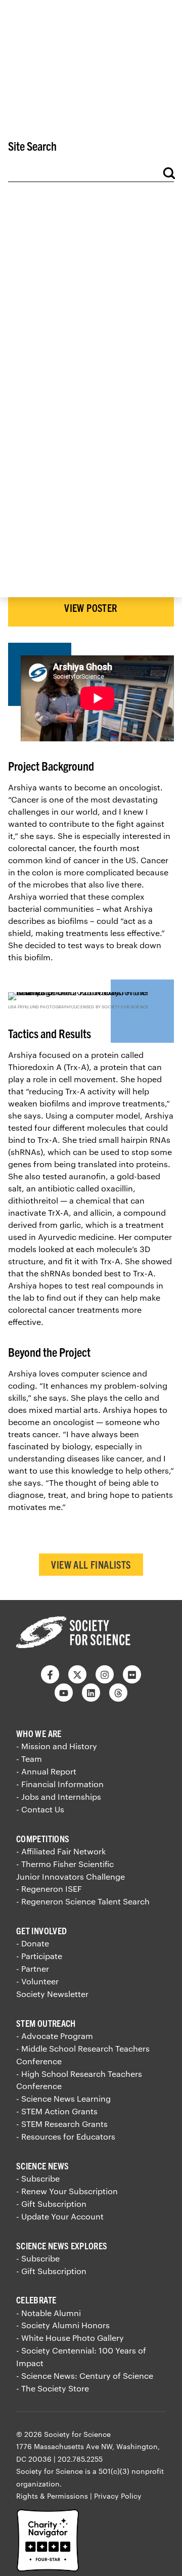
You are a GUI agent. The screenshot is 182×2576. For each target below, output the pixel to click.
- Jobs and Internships (59, 1796)
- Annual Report (46, 1771)
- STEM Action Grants (57, 2111)
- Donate (33, 1943)
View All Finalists (91, 1564)
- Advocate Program (55, 2036)
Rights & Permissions (52, 2496)
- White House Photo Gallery (70, 2338)
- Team (29, 1759)
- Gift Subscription (51, 2204)
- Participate (39, 1956)
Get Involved (41, 1930)
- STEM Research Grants (62, 2124)
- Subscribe (38, 2178)
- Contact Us (40, 1809)
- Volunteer (37, 1981)
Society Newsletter (52, 1994)
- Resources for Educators (66, 2136)
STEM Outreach (46, 2023)
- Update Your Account (60, 2216)
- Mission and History (57, 1746)
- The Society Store (53, 2388)
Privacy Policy (118, 2496)
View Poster (91, 608)
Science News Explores (62, 2246)
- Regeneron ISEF (49, 1889)
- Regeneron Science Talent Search (83, 1901)
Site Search (32, 146)
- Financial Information (60, 1784)
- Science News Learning (63, 2098)
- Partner (33, 1968)
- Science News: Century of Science (85, 2375)
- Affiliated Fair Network (61, 1851)
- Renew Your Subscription (67, 2191)
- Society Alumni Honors (63, 2325)
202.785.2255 (80, 2459)
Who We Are (39, 1733)
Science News (42, 2166)
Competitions (43, 1838)
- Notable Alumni (49, 2313)
